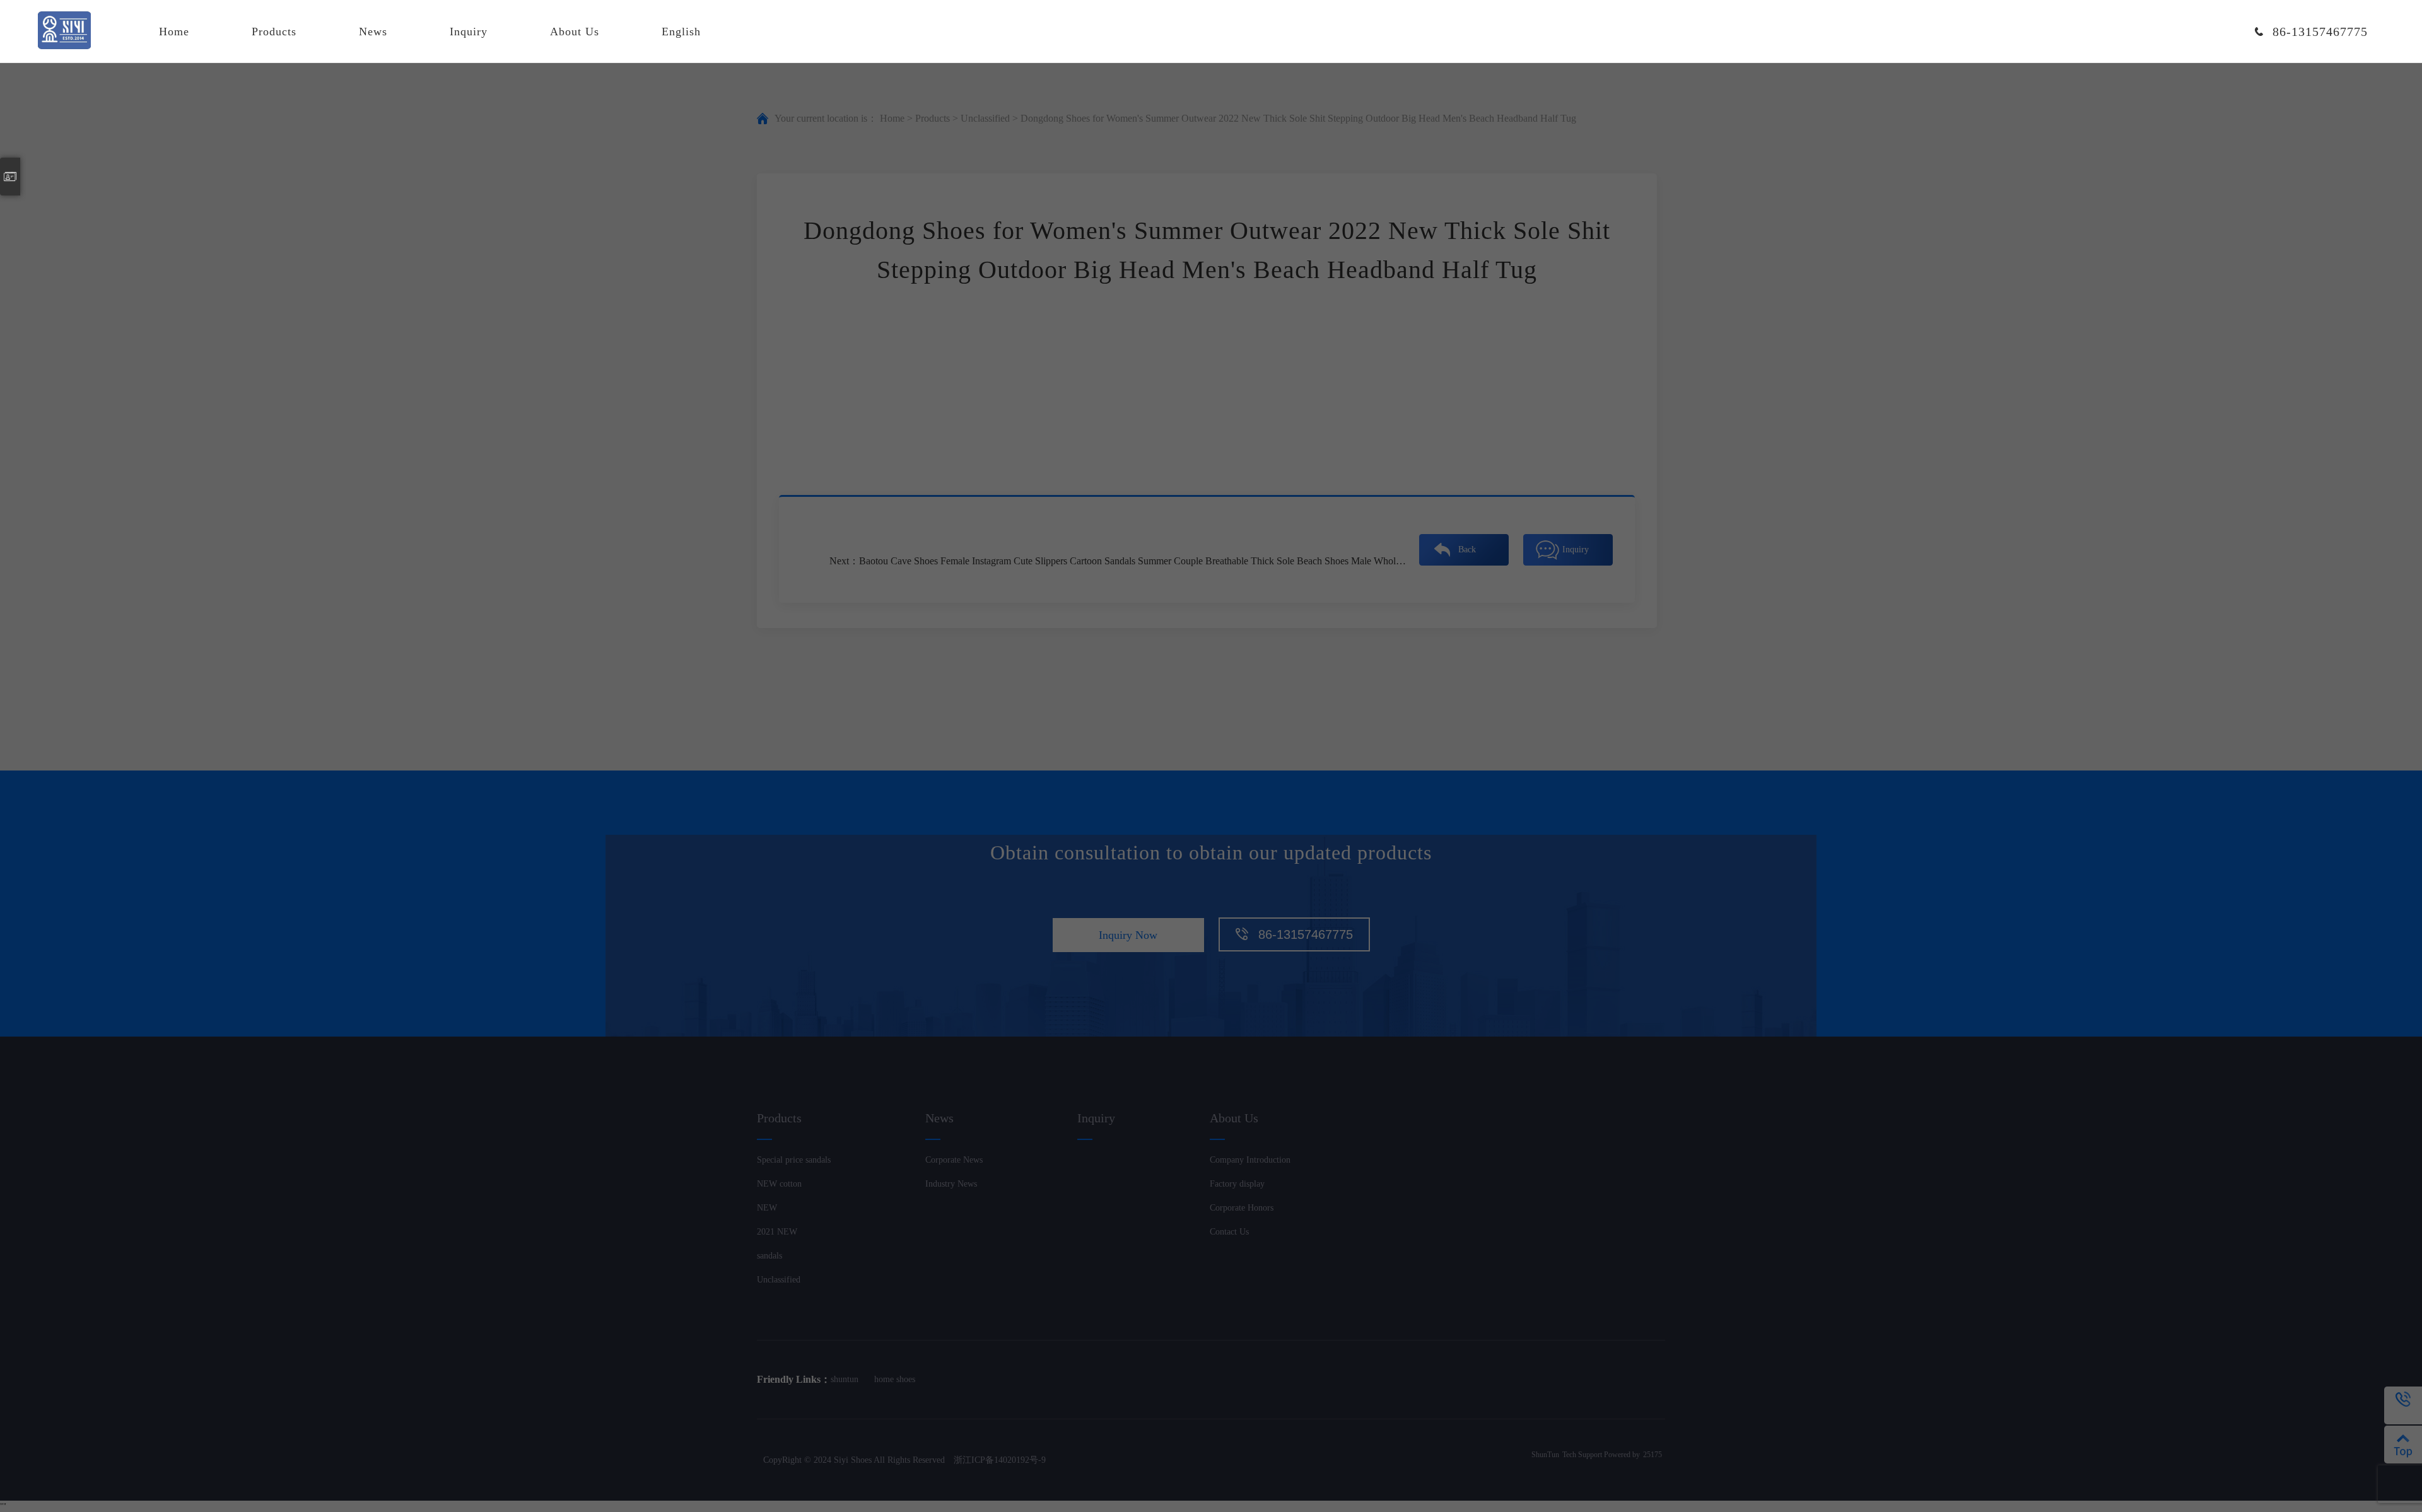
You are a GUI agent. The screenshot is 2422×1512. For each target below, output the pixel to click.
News (373, 32)
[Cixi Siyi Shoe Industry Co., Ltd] (64, 32)
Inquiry (469, 32)
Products (274, 32)
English (681, 32)
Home (174, 32)
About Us (575, 32)
